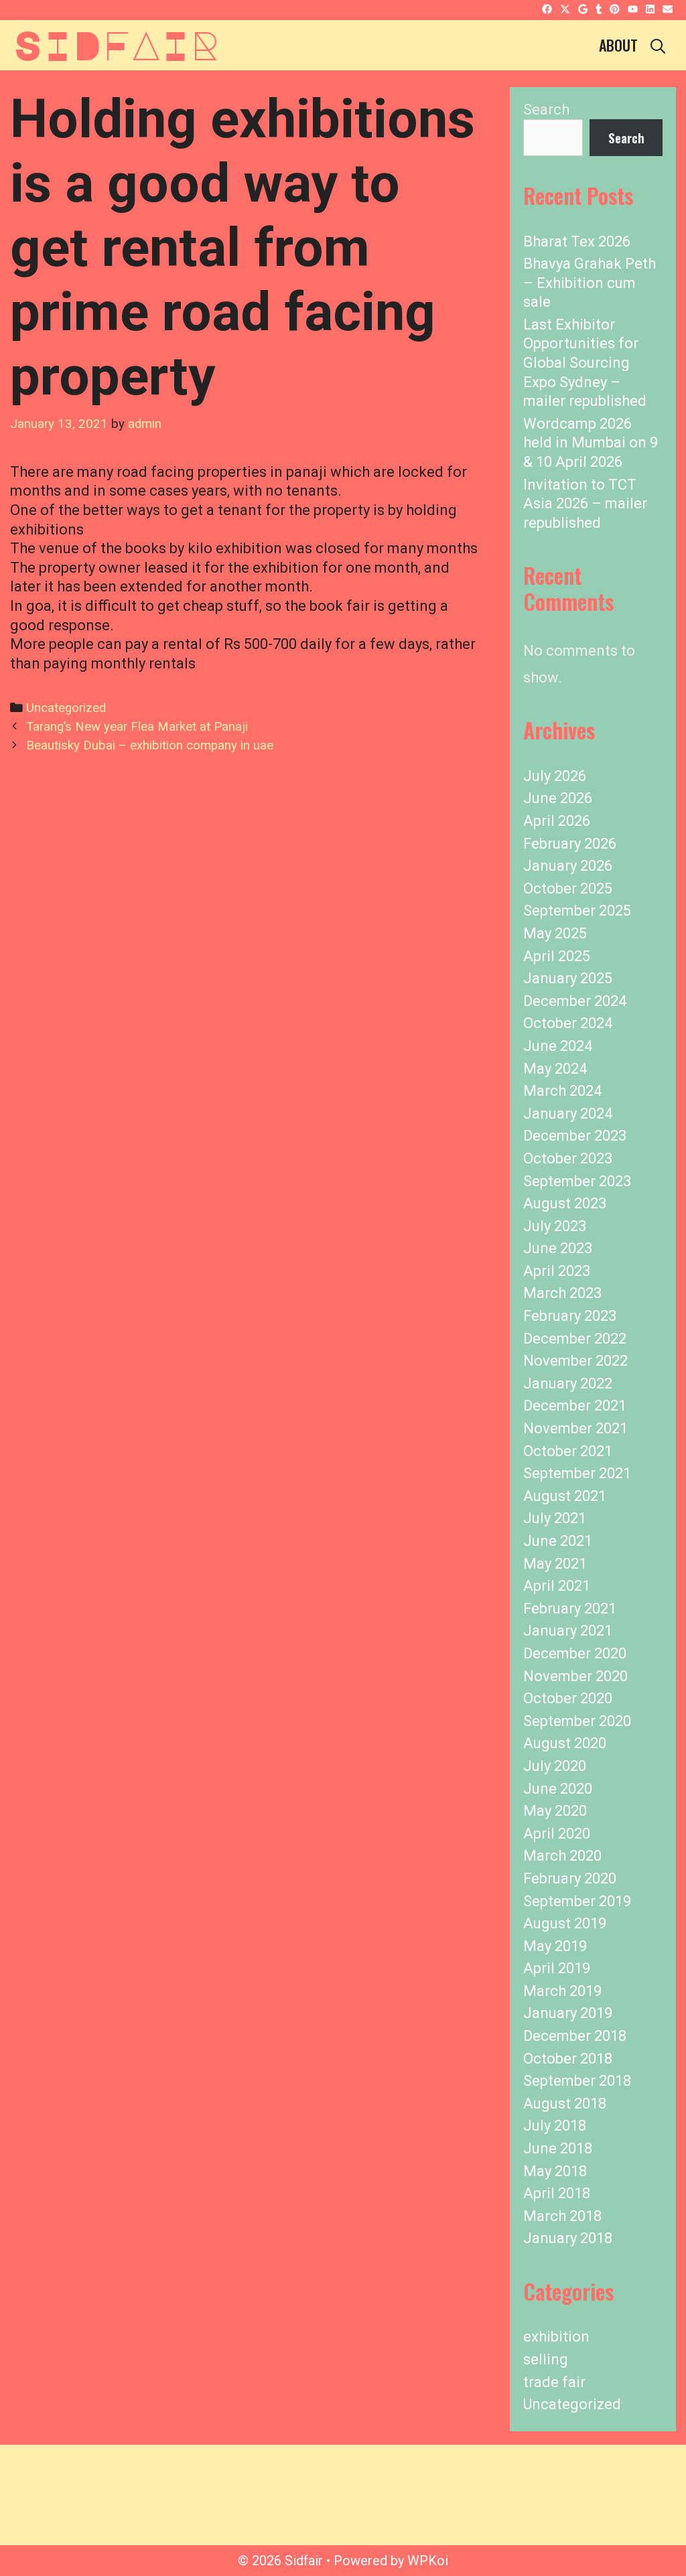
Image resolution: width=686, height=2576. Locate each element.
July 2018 (555, 2126)
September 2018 (577, 2081)
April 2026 (557, 821)
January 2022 (568, 1383)
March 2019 (562, 1991)
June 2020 (558, 1789)
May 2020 (555, 1811)
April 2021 (557, 1586)
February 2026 (570, 844)
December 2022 (575, 1339)
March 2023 (562, 1293)
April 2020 (557, 1834)
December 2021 (575, 1406)
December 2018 (575, 2036)
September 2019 (577, 1901)
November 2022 (575, 1361)
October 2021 (568, 1451)
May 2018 (555, 2171)
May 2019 (555, 1946)
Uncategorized (66, 708)
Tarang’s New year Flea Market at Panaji (137, 727)
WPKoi (428, 2561)
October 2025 (568, 888)
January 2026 (568, 866)
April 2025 (557, 956)
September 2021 (577, 1473)
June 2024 (558, 1046)
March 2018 (562, 2216)
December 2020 (575, 1653)
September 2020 (577, 1721)
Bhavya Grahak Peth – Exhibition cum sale (590, 283)
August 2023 (565, 1203)
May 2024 (555, 1069)
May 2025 (555, 933)
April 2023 (557, 1271)
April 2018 (557, 2193)
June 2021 (558, 1541)
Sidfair (117, 44)
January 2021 (568, 1631)
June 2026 (558, 798)
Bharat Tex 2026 (577, 241)
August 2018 (565, 2103)
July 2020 (555, 1766)
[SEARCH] (658, 45)
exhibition (556, 2337)
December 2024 (575, 1001)
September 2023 (577, 1181)
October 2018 (568, 2059)
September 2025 (577, 911)
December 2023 (575, 1136)
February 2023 (570, 1316)
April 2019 (557, 1968)
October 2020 (568, 1698)
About (618, 45)
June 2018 (558, 2148)
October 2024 (568, 1023)
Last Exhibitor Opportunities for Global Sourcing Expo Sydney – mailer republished (585, 363)
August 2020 (565, 1743)
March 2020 (562, 1856)
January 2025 (568, 978)
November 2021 (575, 1428)
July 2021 (555, 1518)
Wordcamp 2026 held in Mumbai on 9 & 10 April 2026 (591, 443)
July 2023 (555, 1226)
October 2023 (568, 1158)
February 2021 (570, 1608)
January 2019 (568, 2013)
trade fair (554, 2382)
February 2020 (570, 1878)
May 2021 (555, 1564)
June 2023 (558, 1248)
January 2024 (568, 1114)
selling (546, 2359)
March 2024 (562, 1091)
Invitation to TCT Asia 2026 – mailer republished (585, 504)
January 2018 (568, 2238)
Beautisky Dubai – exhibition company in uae (150, 745)
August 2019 (565, 1923)
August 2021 (565, 1496)
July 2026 (555, 776)
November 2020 (575, 1676)
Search (546, 110)
